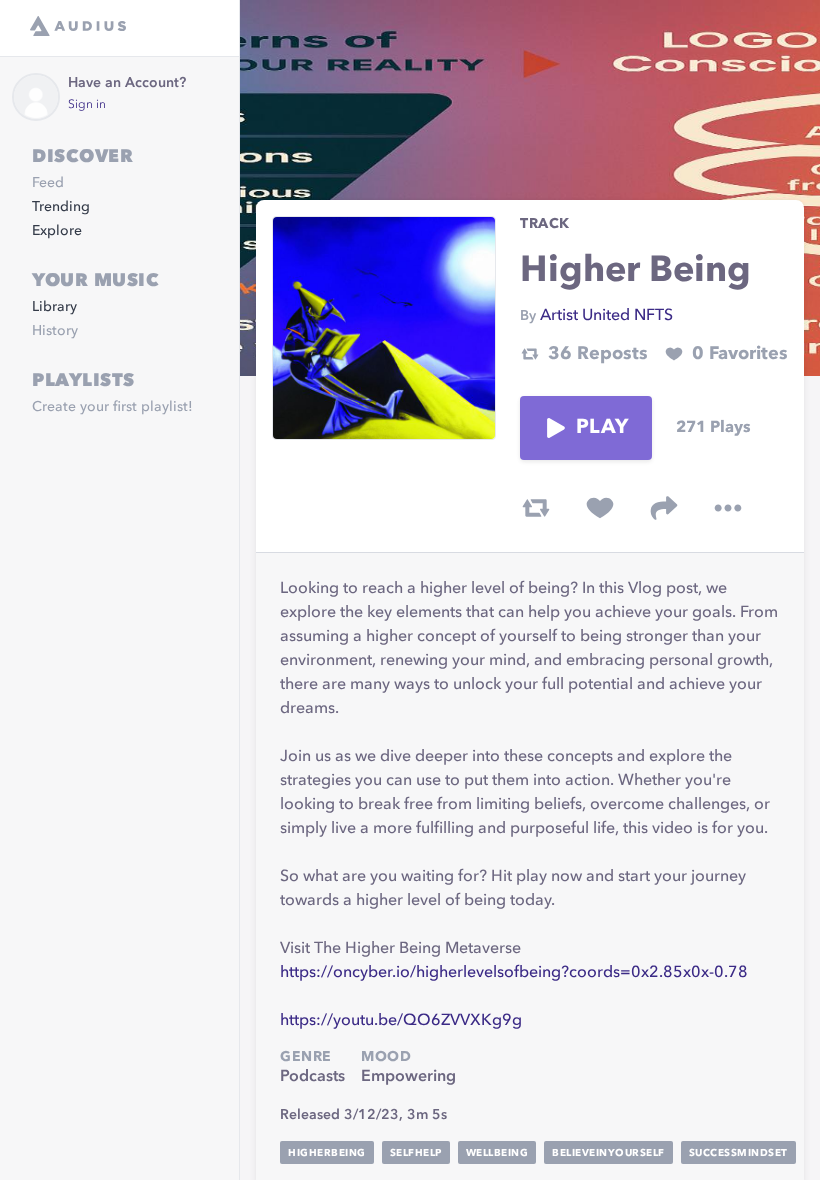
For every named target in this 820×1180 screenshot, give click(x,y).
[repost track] (536, 508)
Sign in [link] (87, 105)
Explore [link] (57, 231)
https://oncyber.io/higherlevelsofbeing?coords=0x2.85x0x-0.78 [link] (514, 973)
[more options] (728, 508)
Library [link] (54, 307)
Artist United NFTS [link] (606, 316)
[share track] (664, 508)
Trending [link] (61, 207)
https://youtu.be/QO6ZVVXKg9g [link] (401, 1021)
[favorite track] (600, 508)
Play (602, 428)
